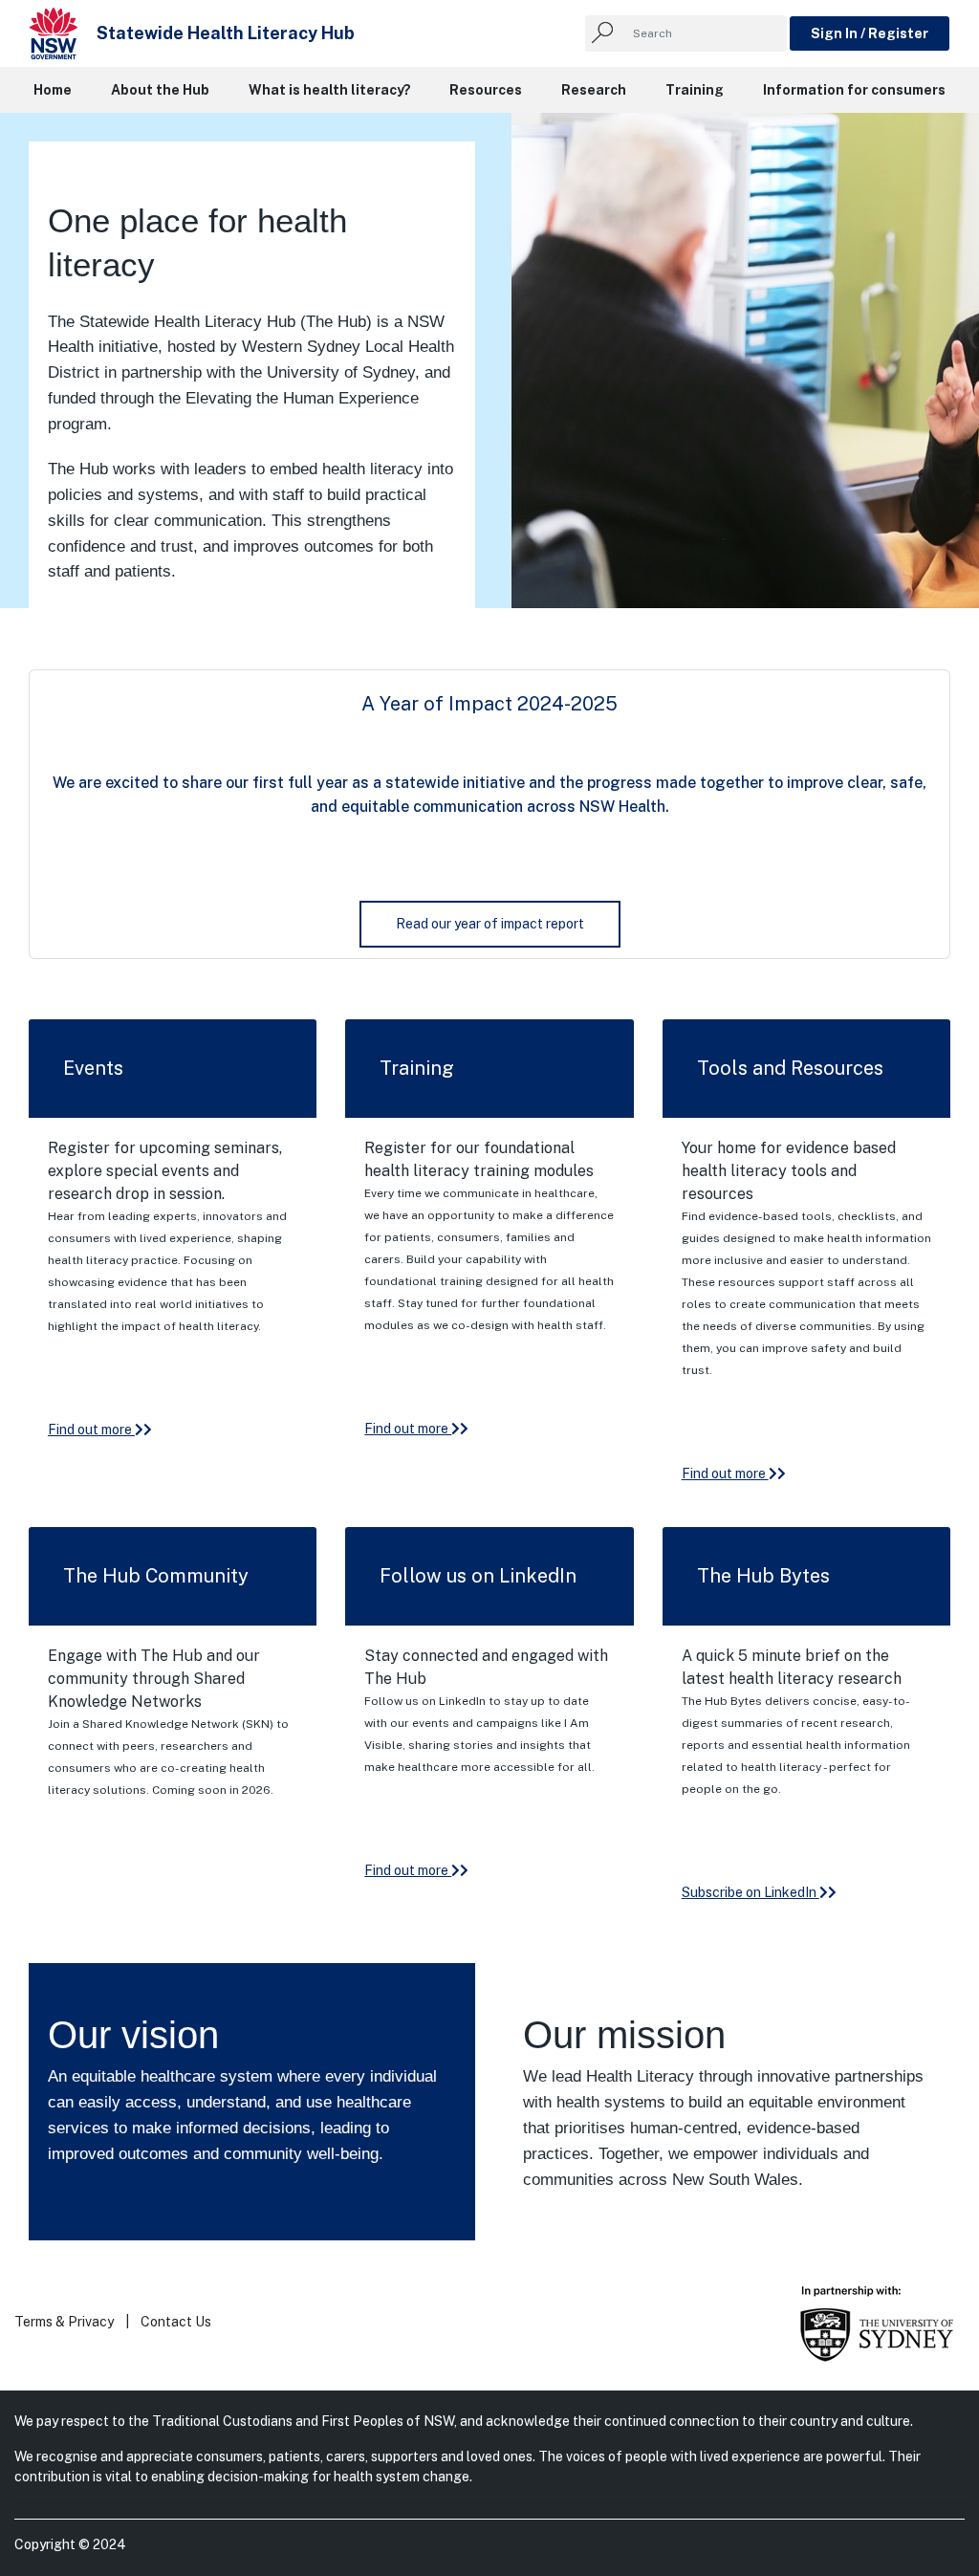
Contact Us (176, 2322)
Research (594, 90)
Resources (486, 90)
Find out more (91, 1430)
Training (695, 90)
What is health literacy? (330, 90)
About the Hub (160, 90)
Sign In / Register (870, 33)
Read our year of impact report (490, 924)
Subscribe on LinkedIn (751, 1892)
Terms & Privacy (64, 2322)
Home (53, 90)
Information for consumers (854, 90)
